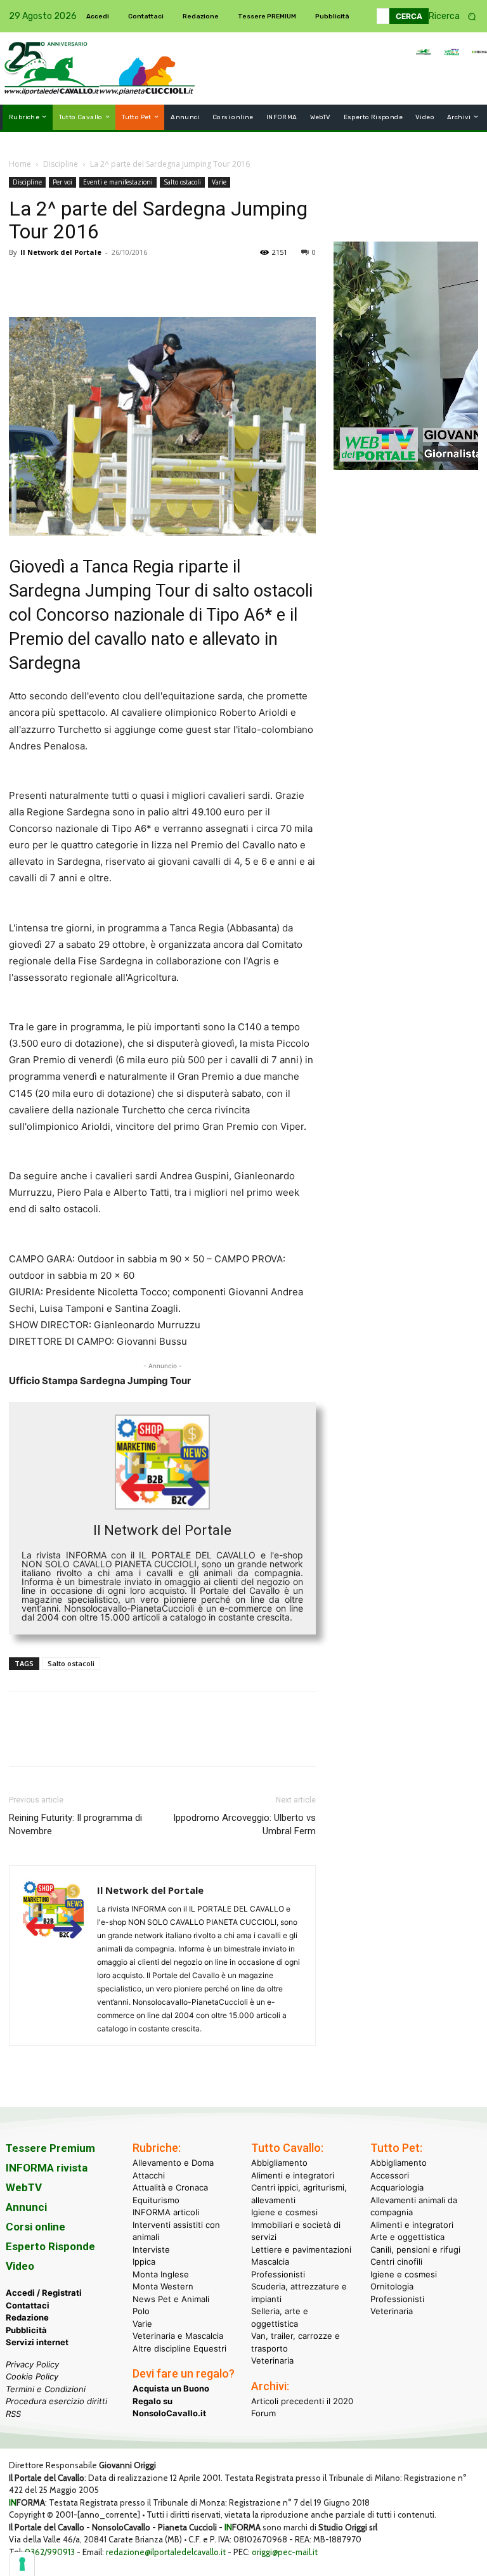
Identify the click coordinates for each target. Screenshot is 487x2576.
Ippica (144, 2262)
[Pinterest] (80, 281)
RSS (13, 2414)
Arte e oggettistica (407, 2237)
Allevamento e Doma (173, 2163)
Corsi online (36, 2227)
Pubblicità (26, 2330)
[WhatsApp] (109, 281)
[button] (457, 16)
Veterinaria (272, 2360)
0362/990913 (50, 2552)
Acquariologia (397, 2187)
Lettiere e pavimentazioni (301, 2249)
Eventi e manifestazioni (118, 182)
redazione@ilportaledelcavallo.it (166, 2552)
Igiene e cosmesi (284, 2212)
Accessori (390, 2175)
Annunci (26, 2207)
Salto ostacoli (182, 182)
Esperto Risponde (50, 2246)
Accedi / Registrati (44, 2293)
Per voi (62, 182)
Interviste (151, 2249)
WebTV (24, 2187)
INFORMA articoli (166, 2212)
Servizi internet (37, 2342)
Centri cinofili (396, 2262)
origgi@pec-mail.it (285, 2552)
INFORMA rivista (47, 2168)
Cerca (409, 16)
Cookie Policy (32, 2376)
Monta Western (163, 2286)
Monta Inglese (161, 2274)
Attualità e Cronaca (170, 2187)
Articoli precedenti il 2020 (302, 2401)
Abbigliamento (279, 2163)
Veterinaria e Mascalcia (178, 2336)
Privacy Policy (32, 2364)
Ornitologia (392, 2286)
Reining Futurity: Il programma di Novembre (75, 1824)
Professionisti (278, 2274)
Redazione (27, 2317)
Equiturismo (156, 2200)
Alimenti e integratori (293, 2175)
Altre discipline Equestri (179, 2348)
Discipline (61, 164)
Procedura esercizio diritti (56, 2401)
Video (20, 2266)
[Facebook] (22, 281)
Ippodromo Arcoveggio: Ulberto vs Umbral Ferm (244, 1824)
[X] (51, 281)
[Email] (138, 281)
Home (20, 164)
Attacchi (149, 2175)
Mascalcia (270, 2262)
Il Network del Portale (61, 252)
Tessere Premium (50, 2148)
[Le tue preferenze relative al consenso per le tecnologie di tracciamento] (22, 2564)
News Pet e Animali (171, 2299)
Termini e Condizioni (46, 2389)
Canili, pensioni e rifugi (415, 2249)
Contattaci (28, 2305)
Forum (263, 2413)
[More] (197, 281)
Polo (141, 2311)
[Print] (167, 281)
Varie (219, 182)
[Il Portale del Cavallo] (52, 68)
